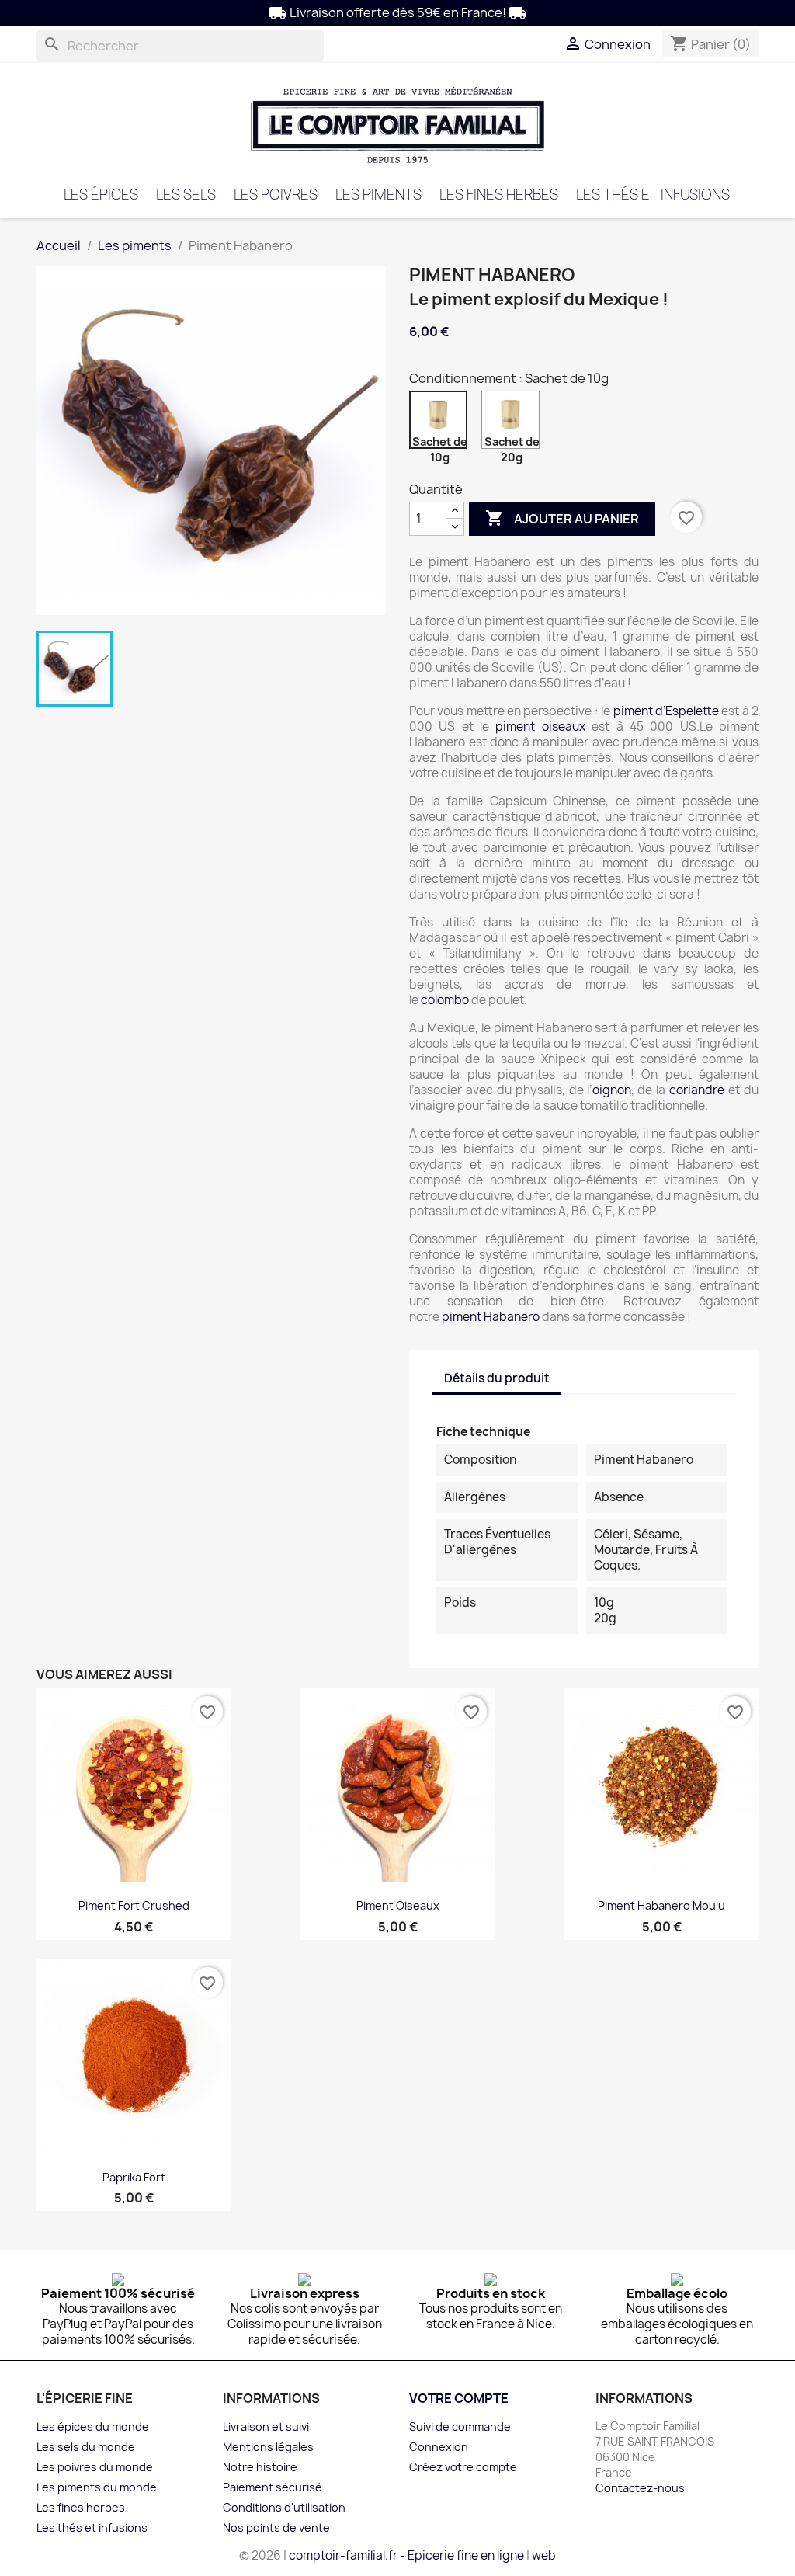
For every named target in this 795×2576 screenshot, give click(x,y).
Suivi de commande (460, 2427)
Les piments (378, 195)
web (544, 2555)
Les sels (186, 195)
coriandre (697, 1090)
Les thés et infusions (653, 195)
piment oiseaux (540, 727)
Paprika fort (134, 2177)
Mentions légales (268, 2447)
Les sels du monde (86, 2447)
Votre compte (459, 2398)
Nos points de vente (276, 2527)
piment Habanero (491, 1317)
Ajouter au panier (562, 518)
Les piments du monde (97, 2487)
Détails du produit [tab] (497, 1378)
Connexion (439, 2447)
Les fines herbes (499, 195)
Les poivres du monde (95, 2467)
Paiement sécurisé (273, 2487)
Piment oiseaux (398, 1905)
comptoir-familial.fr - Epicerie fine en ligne (406, 2555)
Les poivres (276, 195)
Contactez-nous (640, 2488)
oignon (612, 1090)
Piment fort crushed (134, 1905)
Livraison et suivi (266, 2427)
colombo (445, 1000)
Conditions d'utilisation (284, 2507)
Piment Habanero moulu (661, 1905)
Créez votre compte (463, 2467)
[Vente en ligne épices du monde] (397, 124)
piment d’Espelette (666, 711)
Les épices (101, 195)
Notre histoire (260, 2467)
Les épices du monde (93, 2427)
